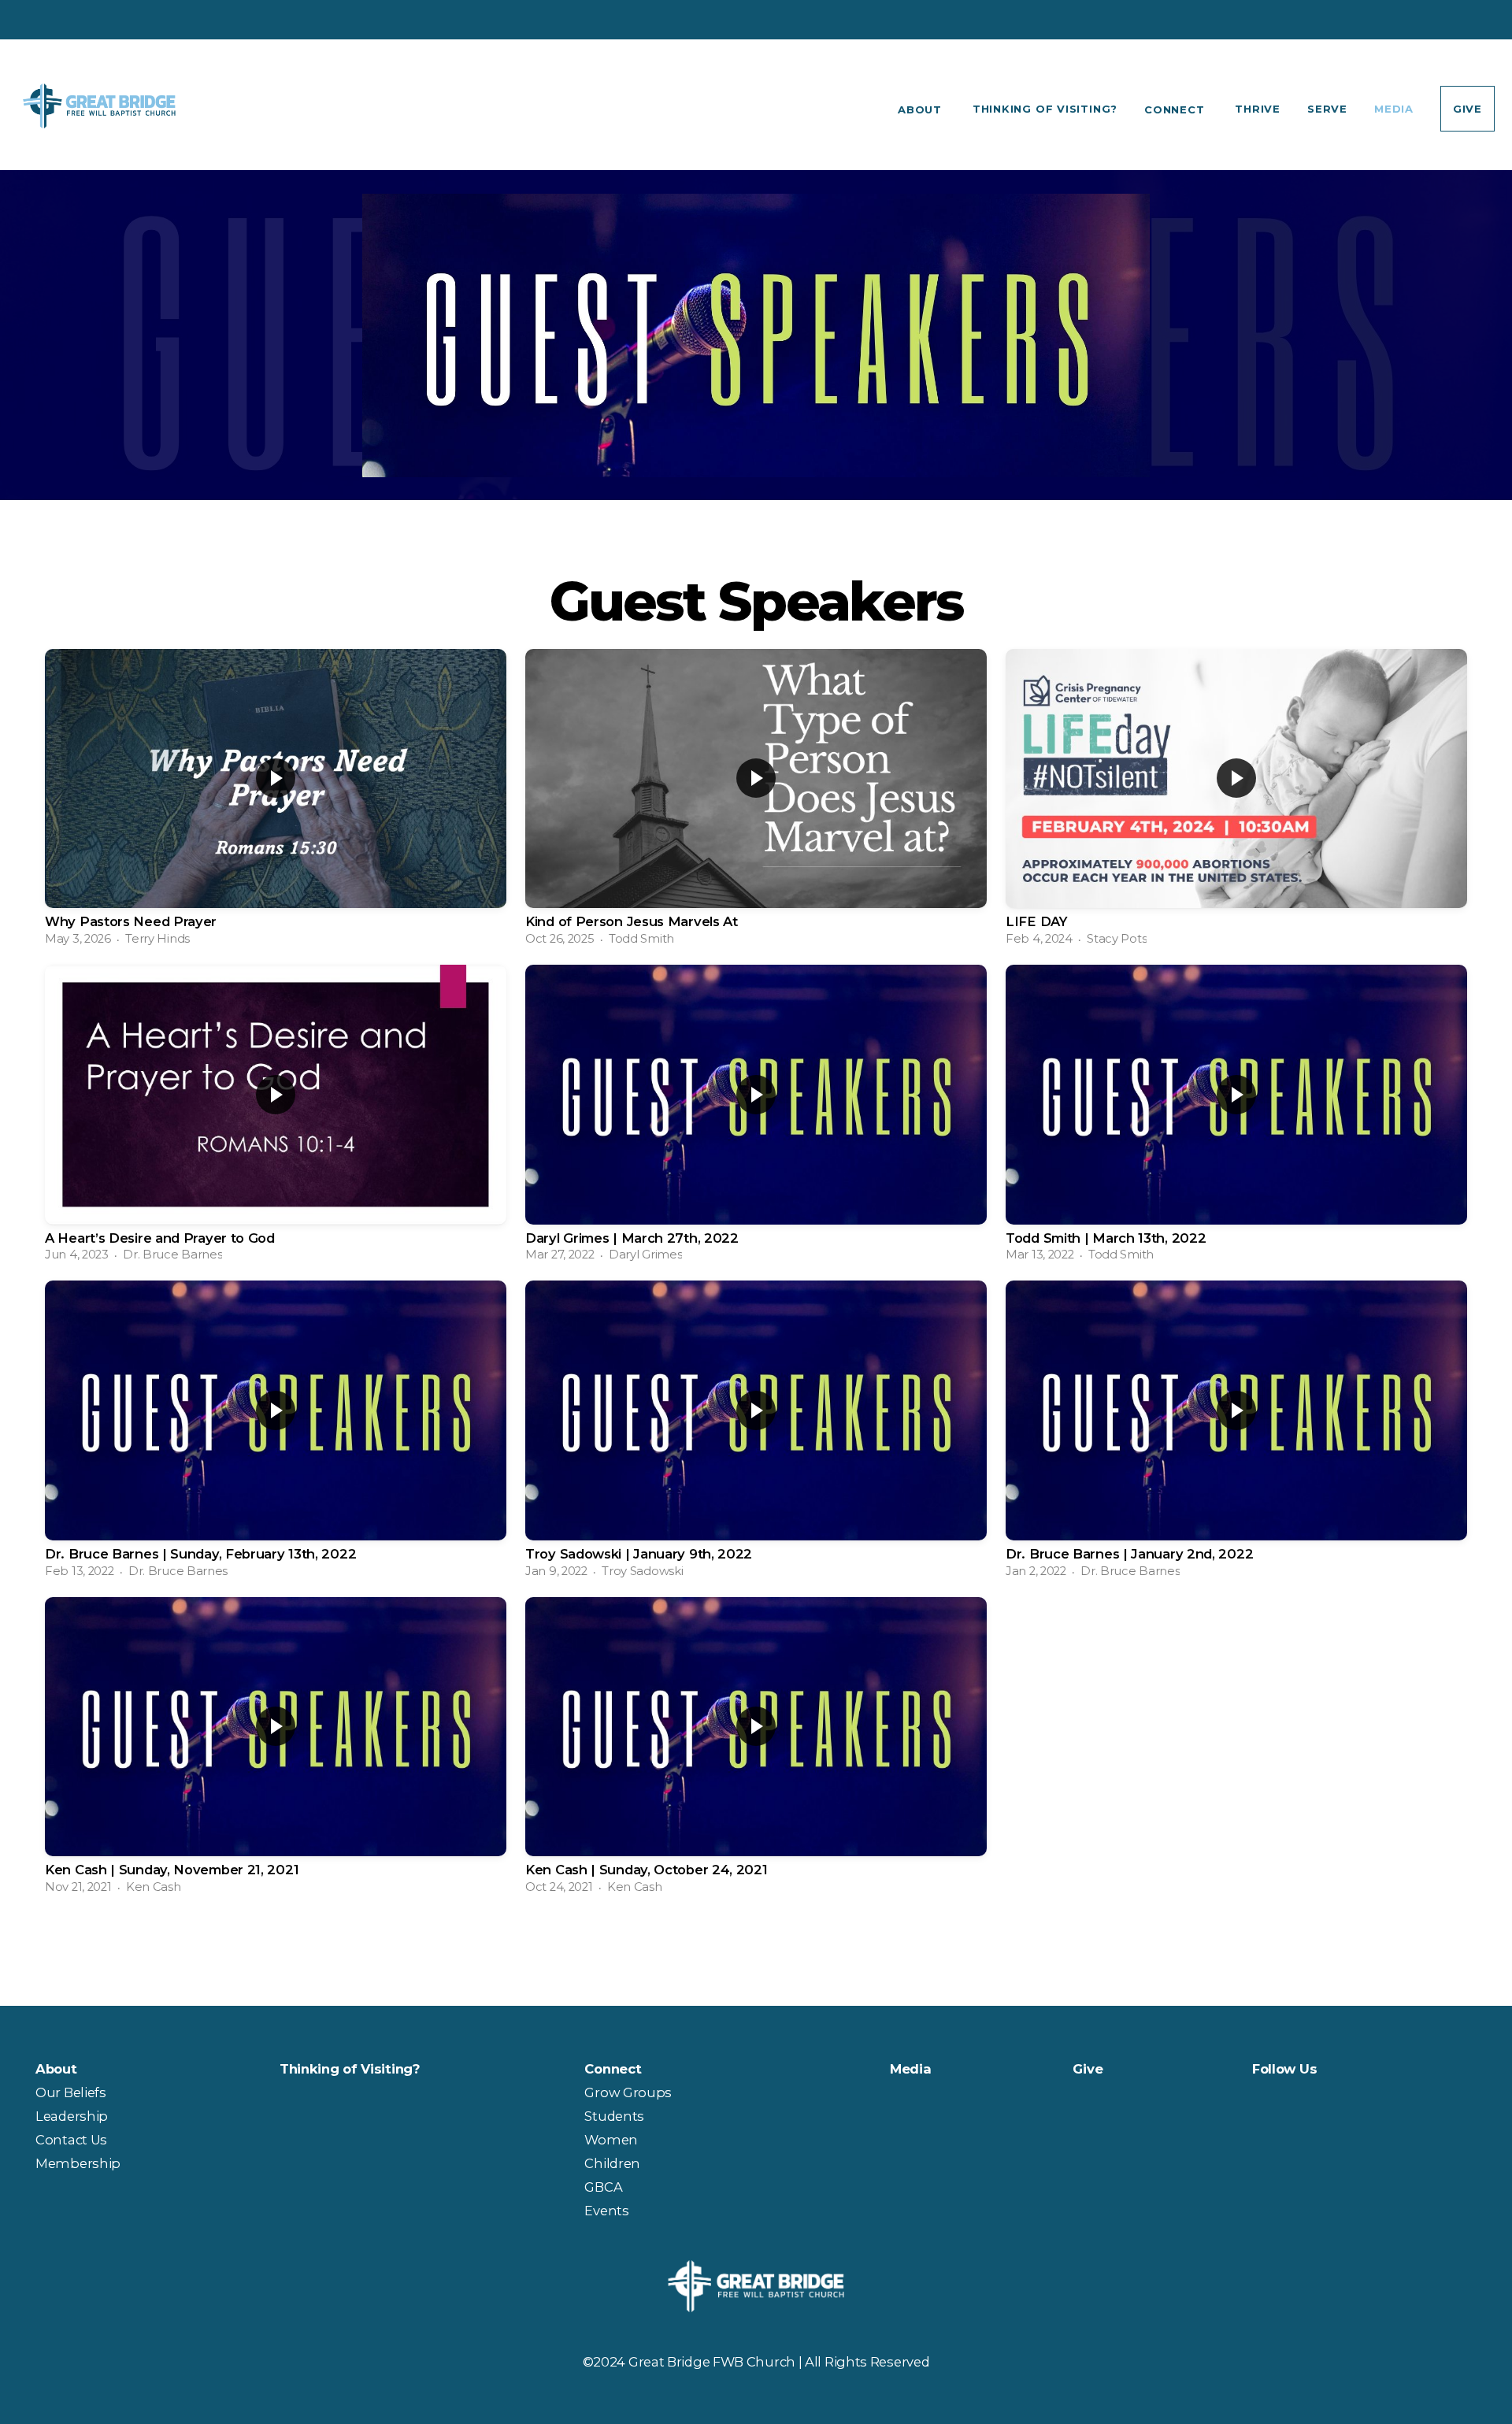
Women (611, 2140)
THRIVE (1258, 109)
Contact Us (73, 2140)
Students (614, 2116)
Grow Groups (628, 2092)
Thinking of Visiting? (1045, 109)
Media (1394, 109)
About (922, 109)
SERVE (1327, 109)
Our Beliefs (72, 2092)
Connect (1176, 109)
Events (606, 2211)
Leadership (72, 2116)
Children (612, 2163)
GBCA (603, 2187)
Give (1468, 109)
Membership (78, 2163)
